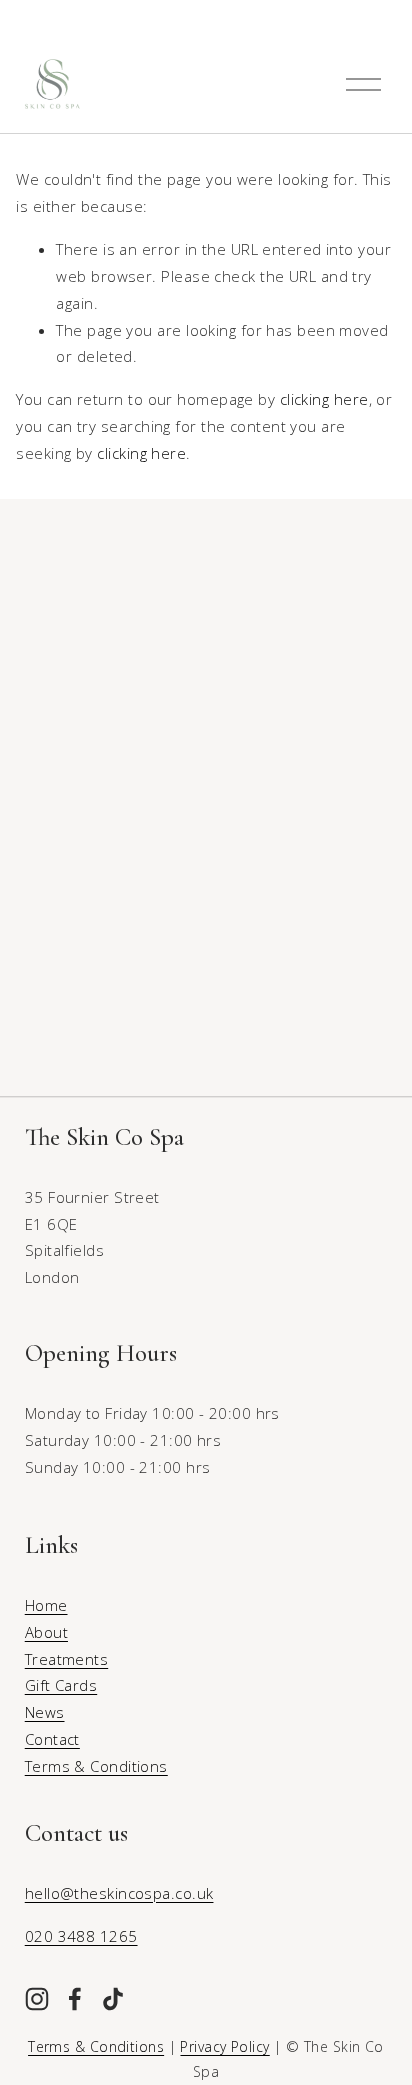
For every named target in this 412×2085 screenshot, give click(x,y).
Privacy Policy (224, 2046)
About (46, 1632)
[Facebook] (75, 1999)
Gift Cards (61, 1685)
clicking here (324, 399)
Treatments (66, 1659)
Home (46, 1605)
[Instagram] (37, 1999)
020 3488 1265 (81, 1936)
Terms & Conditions (96, 1766)
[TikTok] (113, 1999)
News (45, 1712)
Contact (52, 1739)
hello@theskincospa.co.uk (119, 1893)
